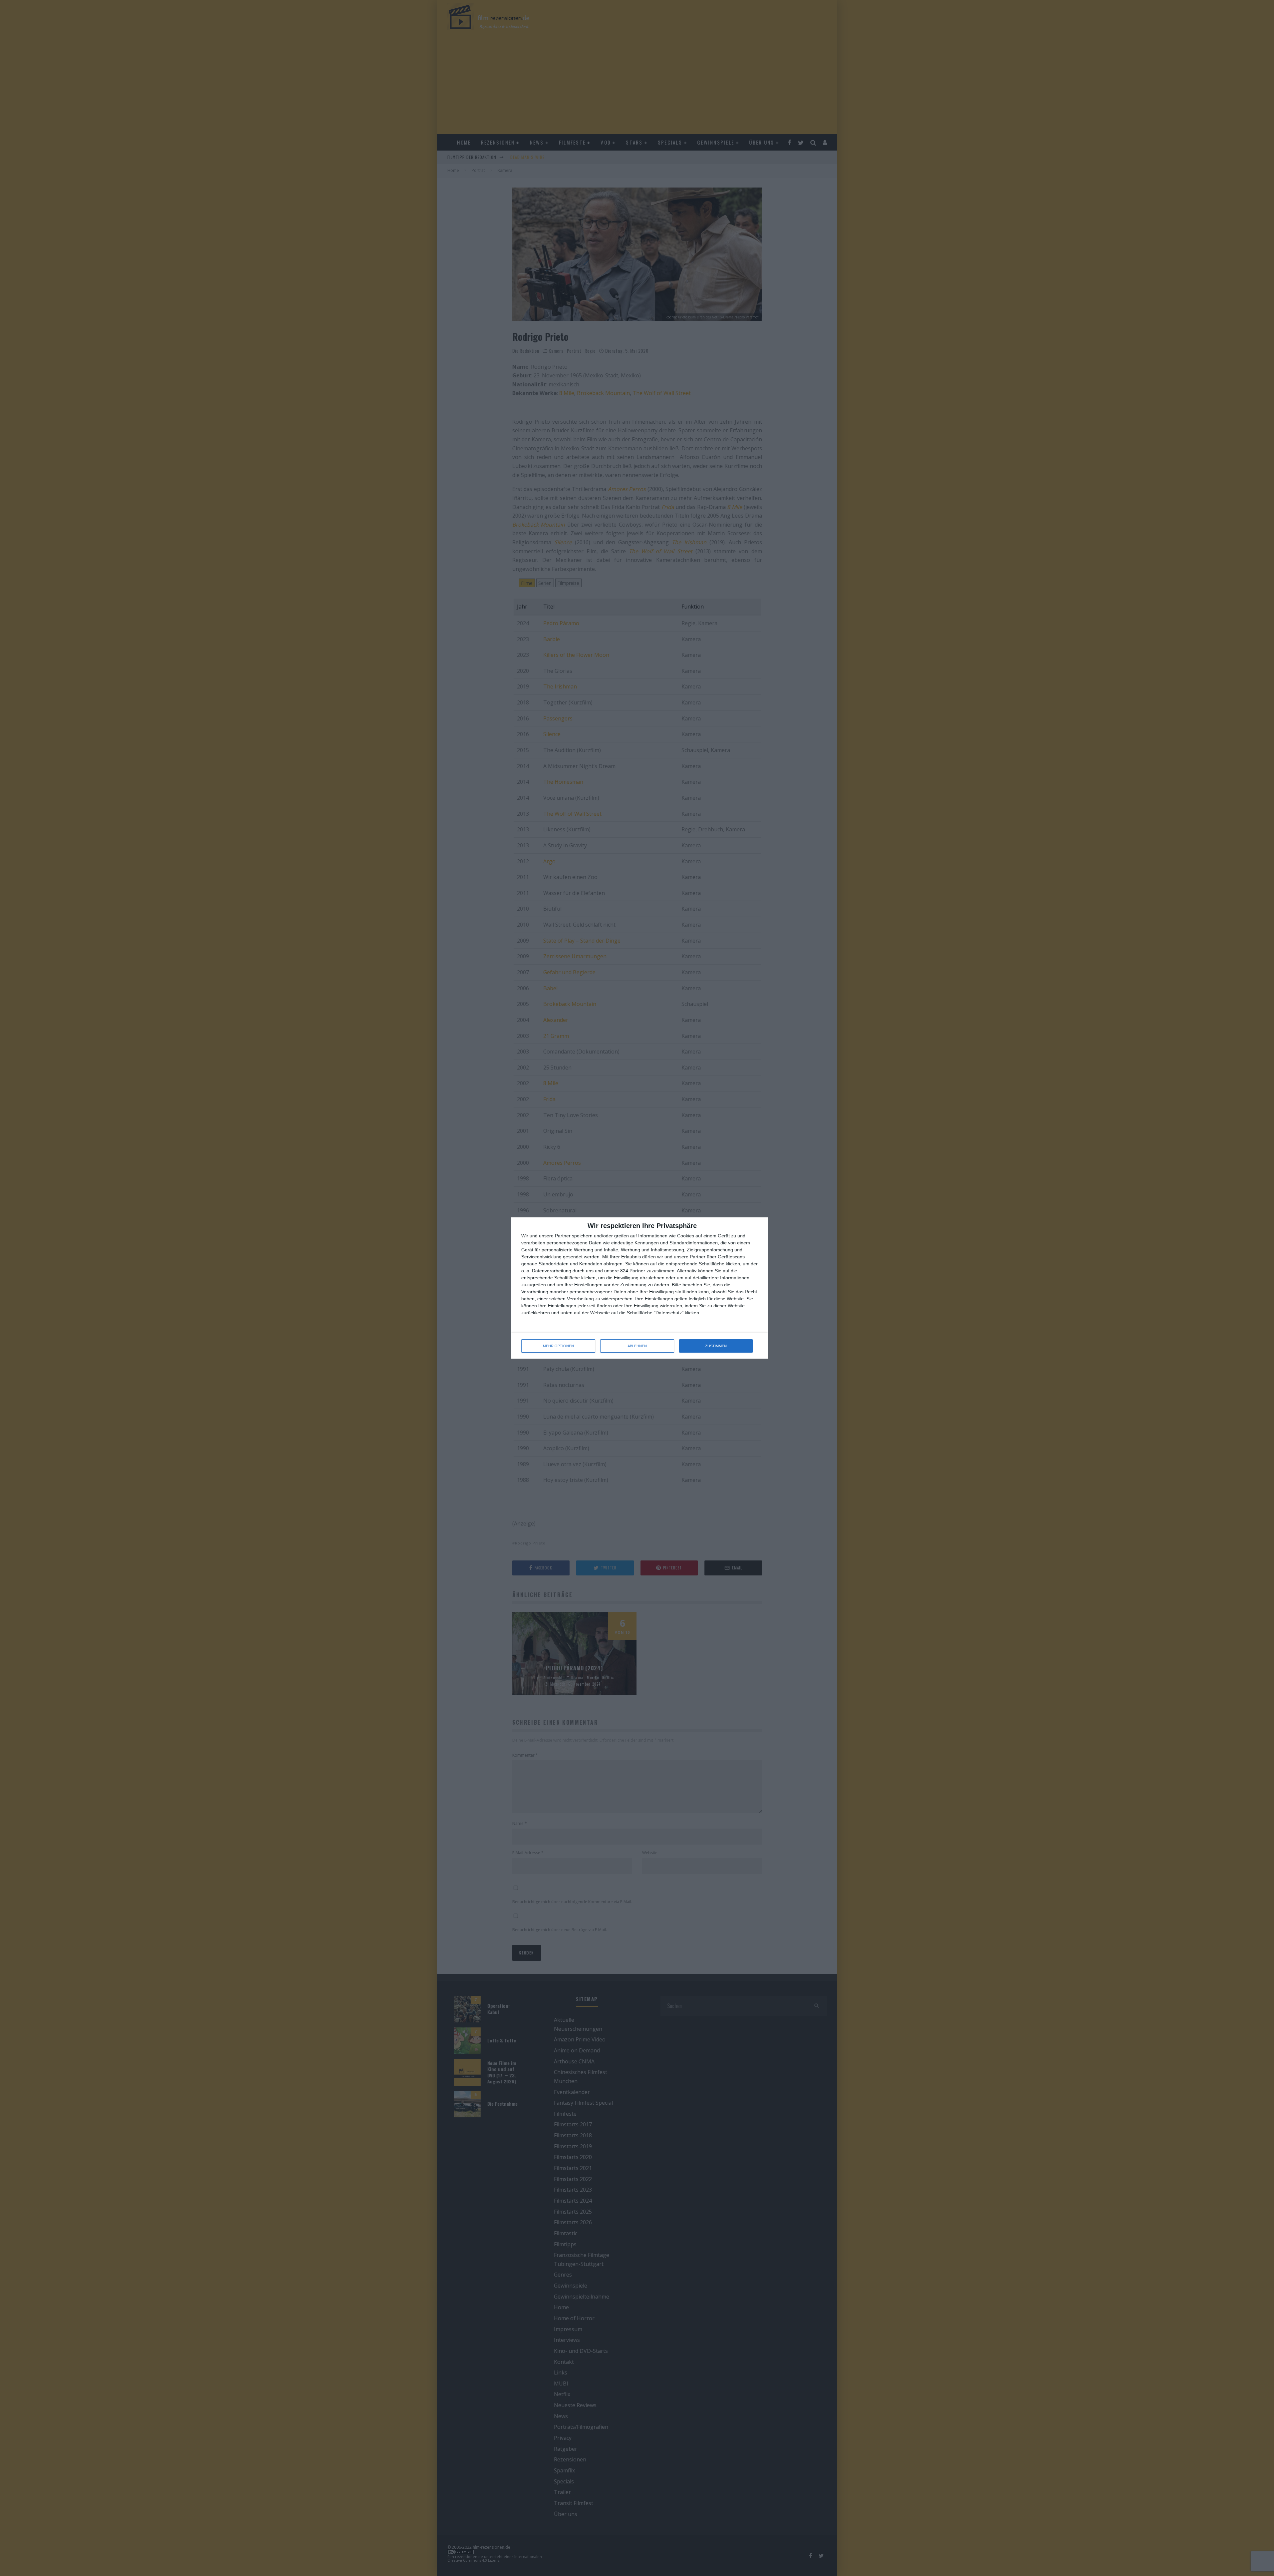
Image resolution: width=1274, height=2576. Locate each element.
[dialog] (639, 1288)
